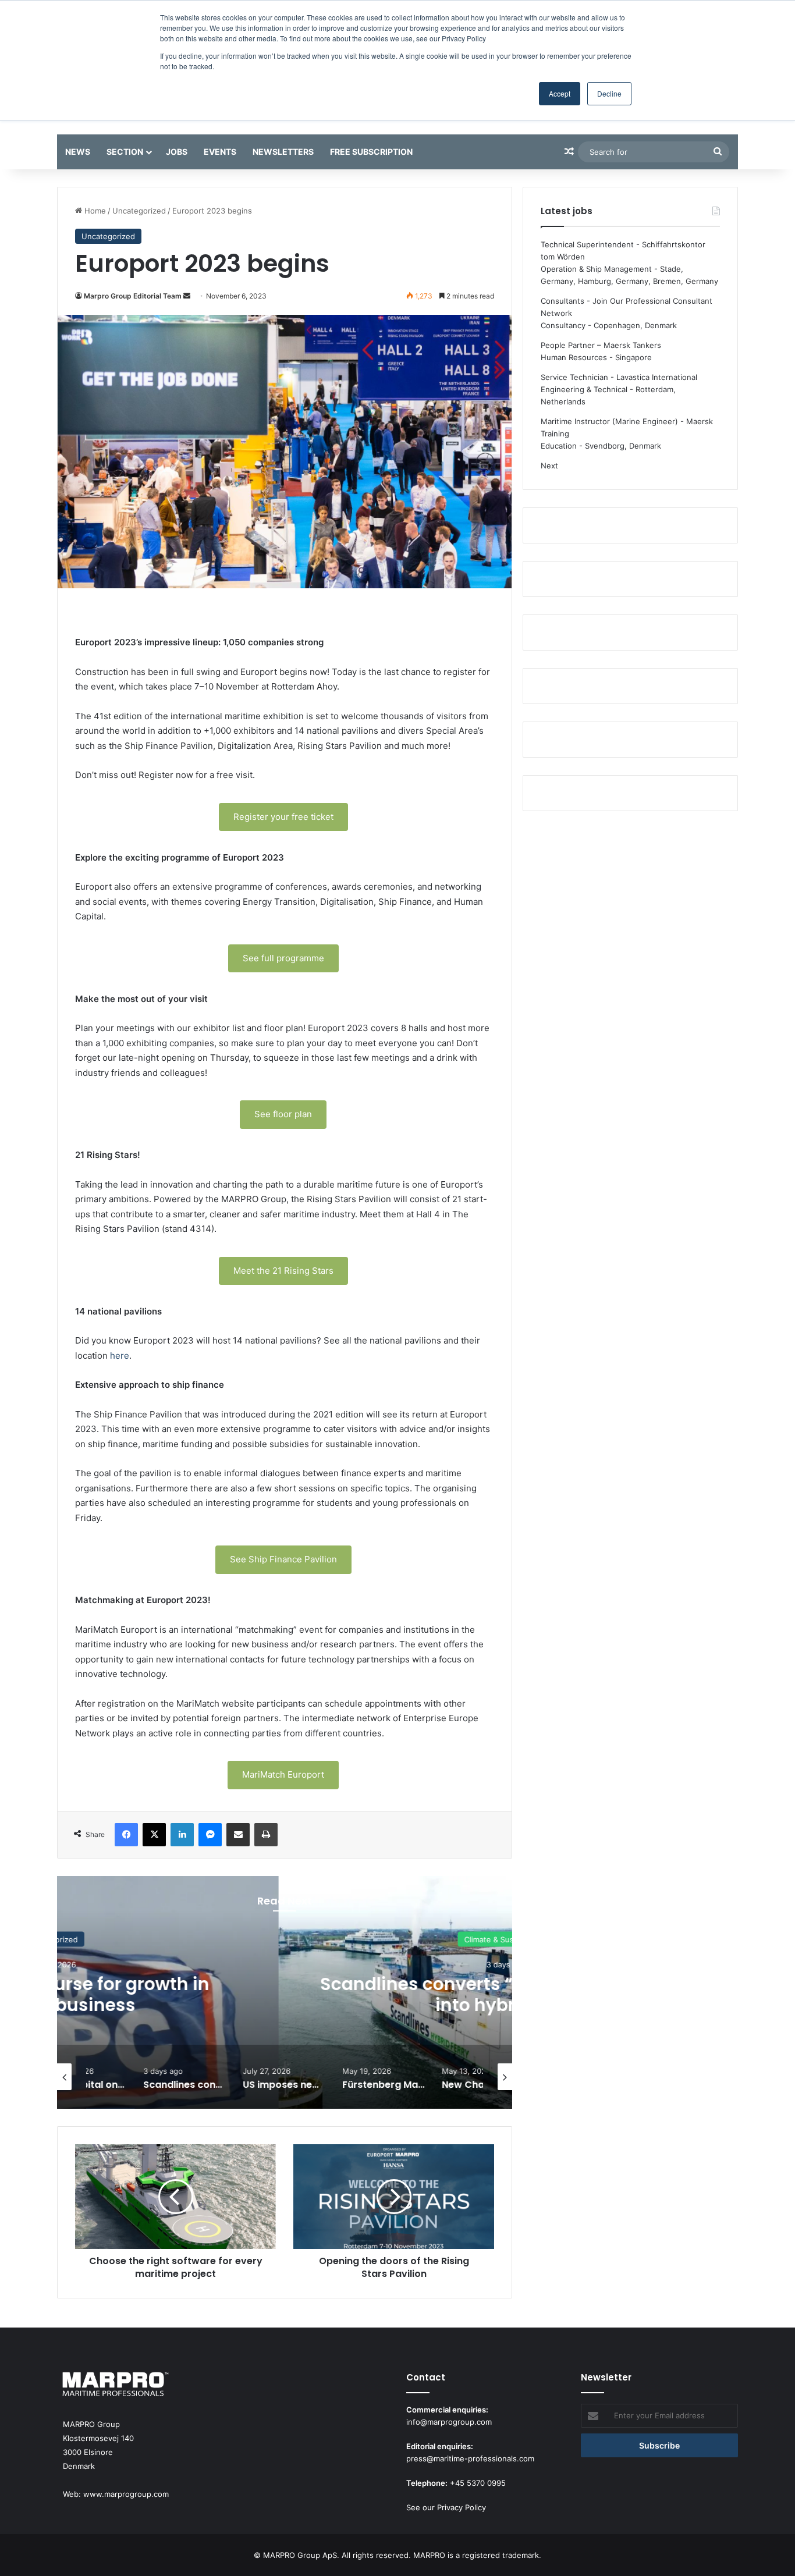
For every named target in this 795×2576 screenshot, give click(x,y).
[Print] (266, 1835)
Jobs (177, 152)
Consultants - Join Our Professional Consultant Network (627, 307)
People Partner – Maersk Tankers (601, 345)
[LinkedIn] (182, 1835)
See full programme (283, 958)
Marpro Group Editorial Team (133, 296)
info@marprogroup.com (449, 2422)
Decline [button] (609, 93)
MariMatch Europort (283, 1774)
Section (125, 152)
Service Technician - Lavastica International (619, 377)
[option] (285, 1992)
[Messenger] (210, 1835)
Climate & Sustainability (285, 1939)
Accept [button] (560, 93)
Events (220, 152)
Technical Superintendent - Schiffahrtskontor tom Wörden (623, 251)
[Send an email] (187, 296)
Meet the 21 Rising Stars (283, 1271)
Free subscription (371, 152)
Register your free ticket (283, 817)
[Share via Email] (238, 1835)
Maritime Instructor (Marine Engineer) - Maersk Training (627, 427)
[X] (154, 1835)
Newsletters (283, 152)
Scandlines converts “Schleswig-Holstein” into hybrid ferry (285, 1994)
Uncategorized (139, 211)
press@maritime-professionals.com (470, 2458)
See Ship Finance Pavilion (283, 1559)
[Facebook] (126, 1835)
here (120, 1355)
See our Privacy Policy (446, 2507)
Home (94, 211)
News (78, 152)
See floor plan (283, 1114)
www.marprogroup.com (126, 2494)
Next (549, 466)
